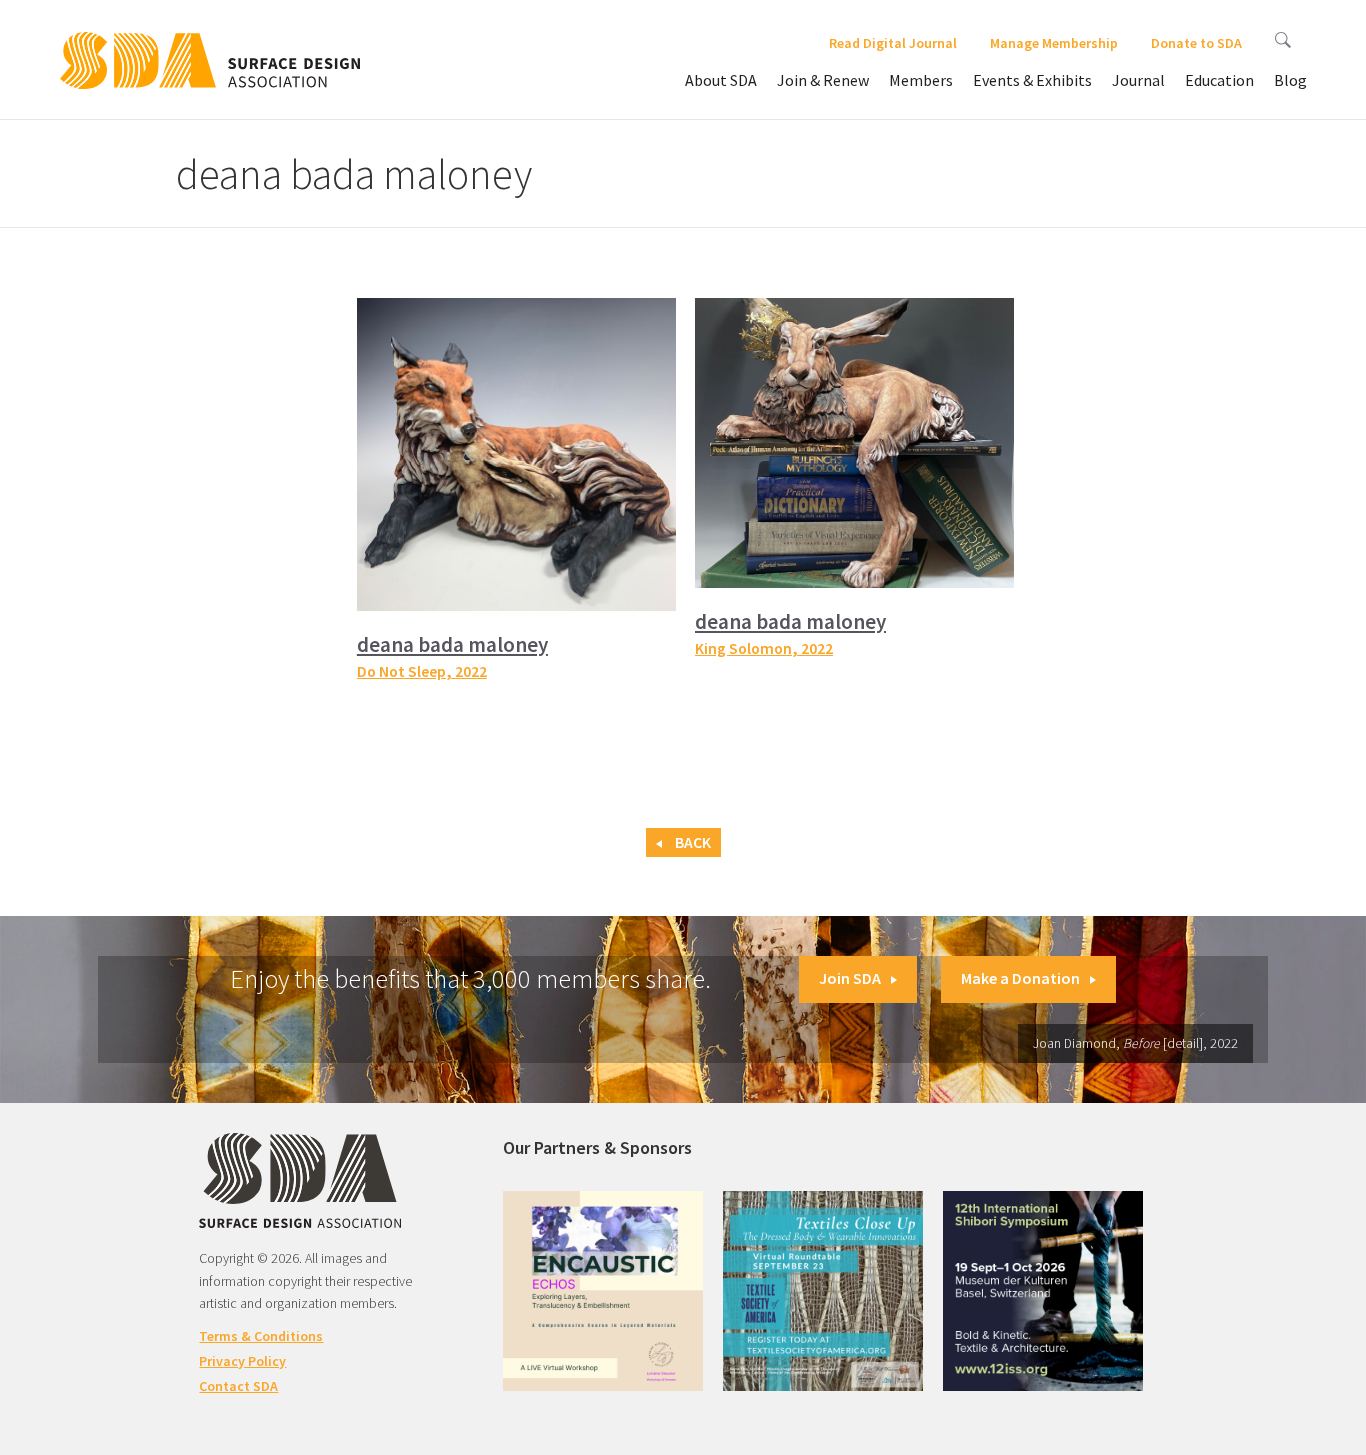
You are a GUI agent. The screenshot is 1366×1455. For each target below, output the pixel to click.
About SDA (721, 80)
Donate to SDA (1196, 43)
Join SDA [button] (850, 978)
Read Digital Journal (893, 43)
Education (1219, 80)
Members (921, 80)
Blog (1290, 80)
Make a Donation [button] (1020, 978)
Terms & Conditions (261, 1336)
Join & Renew (823, 80)
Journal (1138, 80)
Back (691, 842)
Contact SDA (238, 1386)
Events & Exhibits (1032, 80)
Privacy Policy (242, 1361)
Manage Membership (1054, 43)
